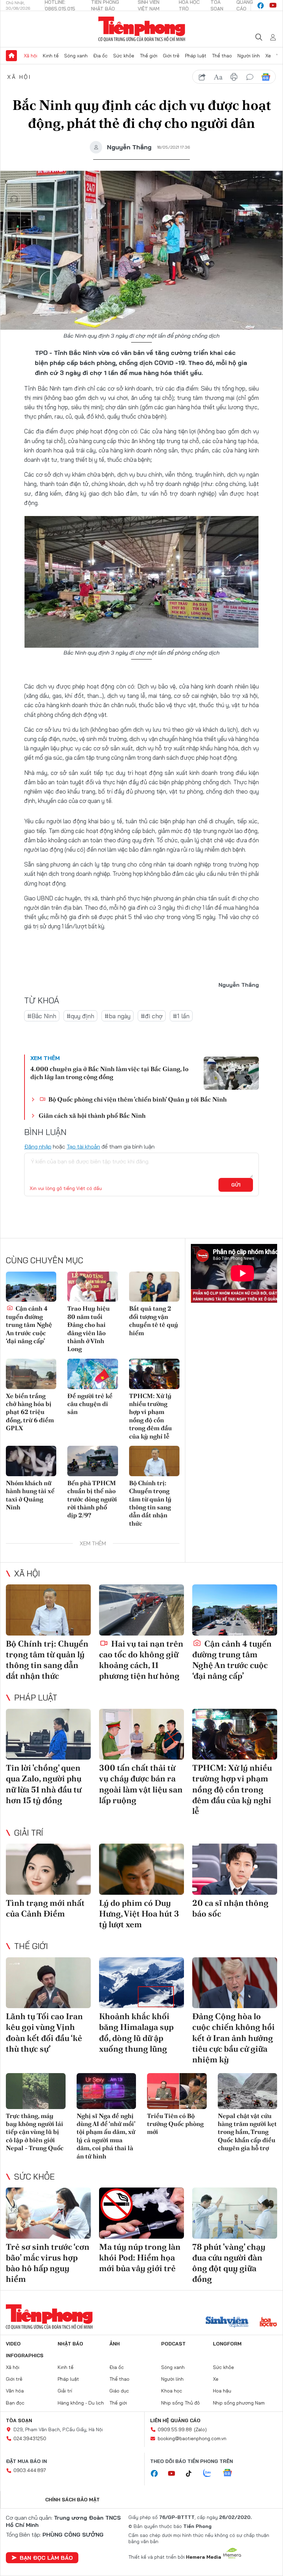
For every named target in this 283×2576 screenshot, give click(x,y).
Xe (268, 56)
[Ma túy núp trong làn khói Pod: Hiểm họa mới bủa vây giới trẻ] (141, 2213)
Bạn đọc (15, 2403)
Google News (266, 77)
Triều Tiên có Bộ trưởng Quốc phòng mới (175, 2124)
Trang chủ (11, 56)
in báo (234, 77)
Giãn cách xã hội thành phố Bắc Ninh (92, 1116)
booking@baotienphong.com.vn (192, 2438)
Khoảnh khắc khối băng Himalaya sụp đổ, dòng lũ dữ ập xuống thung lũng (136, 2032)
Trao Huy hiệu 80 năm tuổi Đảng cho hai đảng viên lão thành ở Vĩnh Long (89, 1329)
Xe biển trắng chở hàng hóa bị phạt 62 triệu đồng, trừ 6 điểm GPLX (30, 1412)
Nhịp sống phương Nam (239, 2403)
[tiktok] (192, 2474)
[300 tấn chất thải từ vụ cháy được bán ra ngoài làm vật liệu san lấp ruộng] (141, 1734)
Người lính (249, 56)
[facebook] (261, 6)
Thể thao (222, 56)
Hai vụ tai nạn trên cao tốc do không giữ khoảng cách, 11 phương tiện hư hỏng (141, 1660)
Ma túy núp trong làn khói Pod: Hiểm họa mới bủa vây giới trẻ (140, 2257)
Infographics (25, 2355)
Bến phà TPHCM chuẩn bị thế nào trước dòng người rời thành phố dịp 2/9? (92, 1499)
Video (13, 2344)
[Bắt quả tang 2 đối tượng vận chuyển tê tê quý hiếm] (154, 1287)
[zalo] (211, 2473)
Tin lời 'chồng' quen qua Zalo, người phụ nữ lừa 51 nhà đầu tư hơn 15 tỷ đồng (44, 1784)
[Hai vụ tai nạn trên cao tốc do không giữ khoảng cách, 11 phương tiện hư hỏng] (141, 1610)
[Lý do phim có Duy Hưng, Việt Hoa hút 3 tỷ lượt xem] (141, 1869)
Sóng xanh (76, 56)
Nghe (14, 199)
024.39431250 (30, 2438)
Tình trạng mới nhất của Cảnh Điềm (45, 1908)
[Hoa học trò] (268, 2323)
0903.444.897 (30, 2470)
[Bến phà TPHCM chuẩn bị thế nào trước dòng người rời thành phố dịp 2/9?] (92, 1461)
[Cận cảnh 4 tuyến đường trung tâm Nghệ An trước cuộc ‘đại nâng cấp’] (31, 1287)
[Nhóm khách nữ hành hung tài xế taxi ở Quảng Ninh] (31, 1461)
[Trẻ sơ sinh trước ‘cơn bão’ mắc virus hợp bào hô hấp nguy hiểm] (48, 2213)
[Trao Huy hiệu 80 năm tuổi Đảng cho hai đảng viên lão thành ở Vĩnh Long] (92, 1287)
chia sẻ (202, 77)
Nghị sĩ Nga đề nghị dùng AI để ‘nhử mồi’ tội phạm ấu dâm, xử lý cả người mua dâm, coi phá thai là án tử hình (106, 2136)
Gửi (236, 1185)
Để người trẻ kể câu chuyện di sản (90, 1404)
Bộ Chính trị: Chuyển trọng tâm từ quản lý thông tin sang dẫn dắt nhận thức (150, 1503)
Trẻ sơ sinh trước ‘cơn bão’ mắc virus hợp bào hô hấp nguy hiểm (48, 2263)
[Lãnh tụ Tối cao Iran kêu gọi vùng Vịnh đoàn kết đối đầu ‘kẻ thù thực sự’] (48, 1983)
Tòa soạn (19, 2420)
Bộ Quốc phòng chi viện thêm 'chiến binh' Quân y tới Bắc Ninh (137, 1099)
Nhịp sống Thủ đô (180, 2403)
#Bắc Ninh (42, 1016)
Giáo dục (119, 2391)
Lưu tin (14, 237)
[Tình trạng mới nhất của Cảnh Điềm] (48, 1869)
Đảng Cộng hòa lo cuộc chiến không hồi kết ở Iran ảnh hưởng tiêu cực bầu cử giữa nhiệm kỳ (233, 2038)
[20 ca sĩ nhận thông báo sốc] (235, 1869)
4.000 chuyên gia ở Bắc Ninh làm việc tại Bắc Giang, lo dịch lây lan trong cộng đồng (109, 1073)
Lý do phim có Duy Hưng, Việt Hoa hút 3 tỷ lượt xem (139, 1914)
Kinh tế (51, 56)
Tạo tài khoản (83, 1146)
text (218, 77)
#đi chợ (152, 1016)
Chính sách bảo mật (72, 2500)
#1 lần (181, 1016)
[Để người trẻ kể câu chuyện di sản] (92, 1374)
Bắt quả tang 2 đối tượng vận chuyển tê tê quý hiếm (154, 1320)
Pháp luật (196, 56)
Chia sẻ (14, 218)
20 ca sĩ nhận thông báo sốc (230, 1908)
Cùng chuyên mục (45, 1260)
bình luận (250, 77)
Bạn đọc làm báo (46, 2558)
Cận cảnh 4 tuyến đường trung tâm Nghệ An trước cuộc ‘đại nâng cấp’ (29, 1325)
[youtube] (273, 6)
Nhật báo (70, 2344)
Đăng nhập (38, 1146)
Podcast (173, 2344)
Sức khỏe (124, 56)
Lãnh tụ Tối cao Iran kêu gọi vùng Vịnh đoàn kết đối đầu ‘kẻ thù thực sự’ (44, 2032)
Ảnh (115, 2344)
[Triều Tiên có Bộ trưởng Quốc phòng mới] (177, 2091)
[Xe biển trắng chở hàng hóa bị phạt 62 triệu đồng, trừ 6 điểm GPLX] (31, 1374)
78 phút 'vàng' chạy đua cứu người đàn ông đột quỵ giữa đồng (229, 2263)
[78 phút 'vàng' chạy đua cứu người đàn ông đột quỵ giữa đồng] (235, 2213)
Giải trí (29, 1833)
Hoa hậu (222, 2391)
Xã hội (31, 56)
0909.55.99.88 (175, 2429)
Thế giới (149, 56)
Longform (227, 2344)
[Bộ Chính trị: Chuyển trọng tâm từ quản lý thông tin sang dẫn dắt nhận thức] (154, 1461)
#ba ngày (118, 1016)
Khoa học (172, 2391)
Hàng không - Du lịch (81, 2403)
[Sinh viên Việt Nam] (227, 2323)
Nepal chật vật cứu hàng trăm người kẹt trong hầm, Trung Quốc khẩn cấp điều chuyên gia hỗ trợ (247, 2132)
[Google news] (231, 2473)
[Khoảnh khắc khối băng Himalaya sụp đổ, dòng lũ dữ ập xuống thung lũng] (141, 1983)
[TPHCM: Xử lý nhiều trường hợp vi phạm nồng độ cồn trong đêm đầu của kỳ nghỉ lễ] (154, 1374)
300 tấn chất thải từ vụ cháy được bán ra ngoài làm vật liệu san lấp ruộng (141, 1784)
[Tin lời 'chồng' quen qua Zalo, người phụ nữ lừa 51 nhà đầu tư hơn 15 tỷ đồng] (48, 1734)
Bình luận (14, 257)
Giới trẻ (171, 56)
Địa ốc (100, 56)
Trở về (14, 276)
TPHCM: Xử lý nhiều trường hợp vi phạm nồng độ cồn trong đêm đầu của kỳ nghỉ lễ (150, 1416)
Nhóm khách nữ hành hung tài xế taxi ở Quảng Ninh (30, 1495)
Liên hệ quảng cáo (175, 2420)
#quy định (80, 1016)
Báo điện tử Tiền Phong (142, 29)
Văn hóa (15, 2391)
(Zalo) (200, 2429)
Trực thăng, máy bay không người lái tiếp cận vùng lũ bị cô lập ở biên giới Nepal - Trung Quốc (35, 2132)
